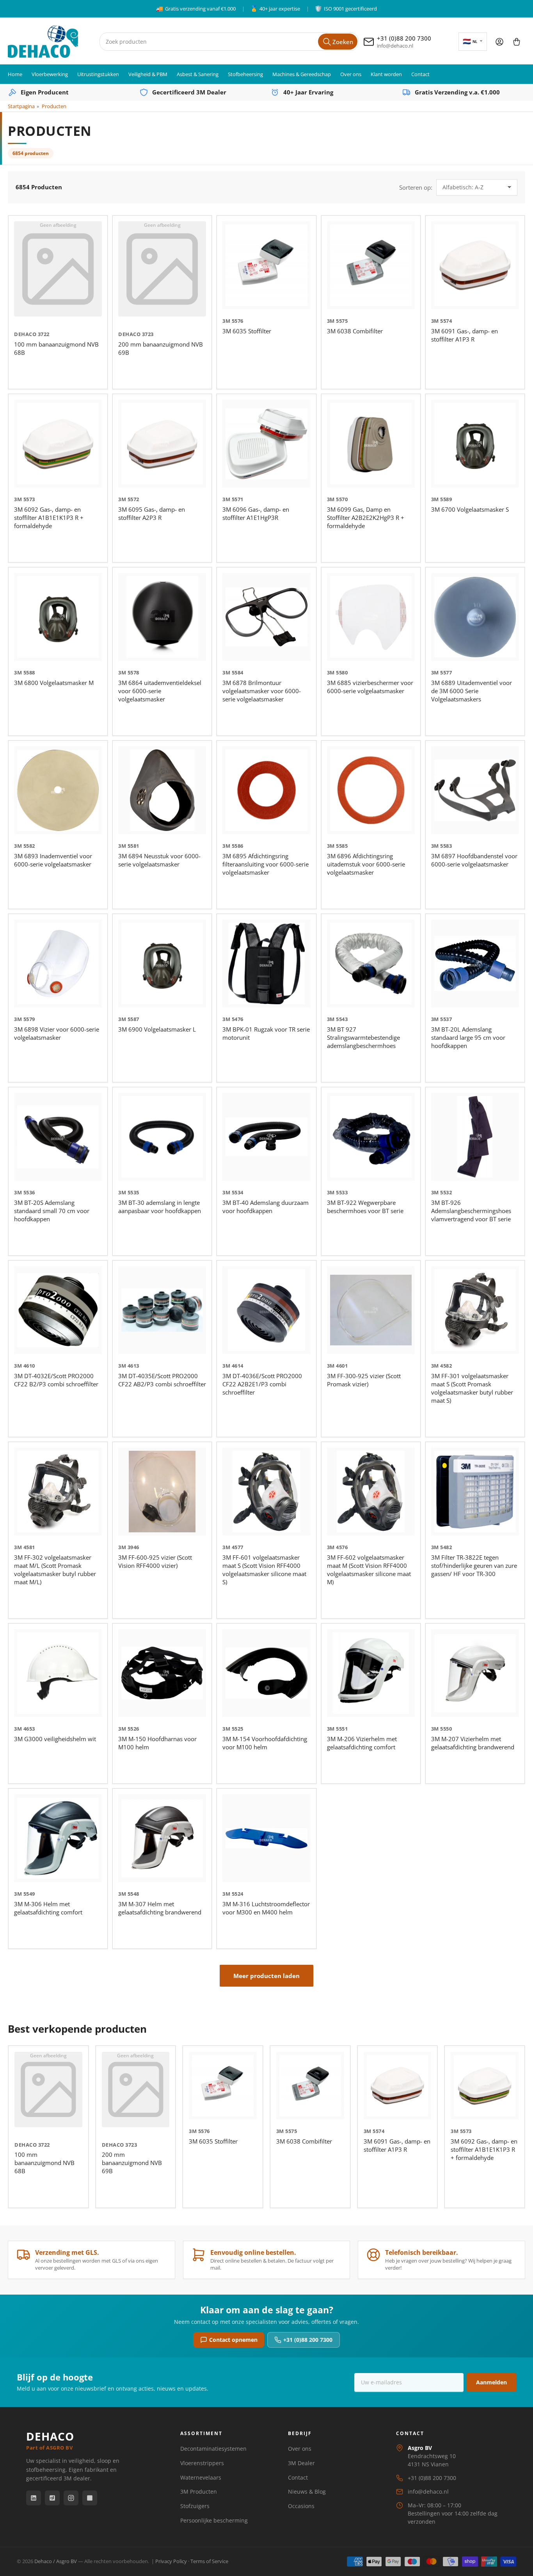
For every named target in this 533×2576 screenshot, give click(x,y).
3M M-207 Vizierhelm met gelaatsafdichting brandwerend (473, 1743)
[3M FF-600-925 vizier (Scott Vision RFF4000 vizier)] (162, 1492)
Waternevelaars (201, 2477)
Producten (54, 106)
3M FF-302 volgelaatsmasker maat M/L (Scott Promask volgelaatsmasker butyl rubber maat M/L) (55, 1570)
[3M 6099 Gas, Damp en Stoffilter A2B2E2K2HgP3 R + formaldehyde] (371, 444)
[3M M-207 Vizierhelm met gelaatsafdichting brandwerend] (475, 1673)
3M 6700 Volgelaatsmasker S (470, 509)
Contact (420, 74)
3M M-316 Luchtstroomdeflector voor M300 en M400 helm (266, 1908)
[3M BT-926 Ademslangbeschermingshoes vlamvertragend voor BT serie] (475, 1137)
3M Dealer (301, 2463)
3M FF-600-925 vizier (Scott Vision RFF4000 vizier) (155, 1561)
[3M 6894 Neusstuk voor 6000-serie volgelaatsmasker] (162, 790)
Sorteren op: (416, 187)
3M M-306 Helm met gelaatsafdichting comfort (48, 1908)
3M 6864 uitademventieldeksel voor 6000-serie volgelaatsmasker (160, 691)
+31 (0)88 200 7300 (308, 2340)
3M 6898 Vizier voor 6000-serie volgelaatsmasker (57, 1033)
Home (15, 74)
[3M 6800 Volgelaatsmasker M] (58, 617)
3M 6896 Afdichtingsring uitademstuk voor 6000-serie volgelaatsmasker (366, 864)
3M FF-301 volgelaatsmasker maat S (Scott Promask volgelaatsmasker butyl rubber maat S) (472, 1388)
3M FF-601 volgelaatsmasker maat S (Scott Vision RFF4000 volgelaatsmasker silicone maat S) (264, 1570)
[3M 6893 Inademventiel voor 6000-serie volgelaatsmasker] (58, 790)
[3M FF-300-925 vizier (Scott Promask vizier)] (371, 1310)
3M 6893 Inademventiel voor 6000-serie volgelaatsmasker (53, 860)
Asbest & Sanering (198, 74)
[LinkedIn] (34, 2498)
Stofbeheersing (245, 74)
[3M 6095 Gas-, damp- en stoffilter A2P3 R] (162, 444)
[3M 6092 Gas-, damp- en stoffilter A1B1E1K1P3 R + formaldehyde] (58, 444)
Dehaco (25, 334)
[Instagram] (71, 2498)
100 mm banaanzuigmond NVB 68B (44, 2163)
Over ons (351, 74)
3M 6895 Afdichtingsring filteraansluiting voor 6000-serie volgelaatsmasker (266, 864)
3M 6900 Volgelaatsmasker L (157, 1029)
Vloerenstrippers (202, 2463)
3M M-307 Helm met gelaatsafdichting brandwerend (160, 1908)
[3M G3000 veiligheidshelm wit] (58, 1673)
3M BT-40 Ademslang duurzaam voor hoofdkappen (266, 1207)
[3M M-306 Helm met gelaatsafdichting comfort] (58, 1838)
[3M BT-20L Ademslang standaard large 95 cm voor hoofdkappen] (475, 963)
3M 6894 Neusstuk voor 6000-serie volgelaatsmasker (159, 860)
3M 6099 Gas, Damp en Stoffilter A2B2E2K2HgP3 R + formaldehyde (366, 518)
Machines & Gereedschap (302, 74)
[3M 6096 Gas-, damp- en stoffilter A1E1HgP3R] (266, 444)
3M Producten (199, 2491)
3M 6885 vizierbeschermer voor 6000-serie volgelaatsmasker (370, 687)
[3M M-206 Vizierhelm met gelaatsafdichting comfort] (371, 1673)
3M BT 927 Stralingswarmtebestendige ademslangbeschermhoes (363, 1037)
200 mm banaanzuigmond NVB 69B (132, 2163)
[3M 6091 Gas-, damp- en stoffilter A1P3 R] (475, 265)
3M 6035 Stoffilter (247, 331)
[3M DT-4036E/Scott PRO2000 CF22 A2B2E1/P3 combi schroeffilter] (266, 1310)
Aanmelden (491, 2382)
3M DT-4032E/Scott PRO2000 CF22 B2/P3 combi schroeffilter (56, 1380)
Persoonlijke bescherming (214, 2520)
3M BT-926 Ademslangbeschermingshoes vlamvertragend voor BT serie (471, 1211)
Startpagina (21, 106)
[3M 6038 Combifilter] (371, 265)
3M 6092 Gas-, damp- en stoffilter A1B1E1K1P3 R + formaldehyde (49, 518)
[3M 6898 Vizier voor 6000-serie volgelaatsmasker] (58, 963)
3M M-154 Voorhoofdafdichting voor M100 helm (265, 1743)
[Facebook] (52, 2498)
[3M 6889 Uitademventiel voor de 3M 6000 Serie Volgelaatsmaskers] (475, 617)
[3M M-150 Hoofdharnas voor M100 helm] (162, 1673)
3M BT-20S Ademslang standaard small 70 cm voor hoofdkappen (52, 1211)
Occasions (301, 2506)
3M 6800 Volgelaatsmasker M (54, 683)
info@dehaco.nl (428, 2491)
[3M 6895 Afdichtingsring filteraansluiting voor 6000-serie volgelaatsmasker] (266, 790)
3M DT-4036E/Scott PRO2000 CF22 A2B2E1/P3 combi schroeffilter (262, 1384)
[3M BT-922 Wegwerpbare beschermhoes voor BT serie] (371, 1137)
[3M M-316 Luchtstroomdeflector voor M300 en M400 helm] (266, 1838)
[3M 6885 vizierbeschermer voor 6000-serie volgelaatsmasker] (371, 617)
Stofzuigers (195, 2506)
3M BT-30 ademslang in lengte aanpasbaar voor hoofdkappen (160, 1207)
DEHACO (50, 2440)
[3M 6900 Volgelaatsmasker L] (162, 963)
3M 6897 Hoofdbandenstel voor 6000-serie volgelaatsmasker (474, 860)
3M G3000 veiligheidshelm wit (55, 1739)
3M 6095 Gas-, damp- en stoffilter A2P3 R (152, 513)
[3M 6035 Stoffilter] (266, 265)
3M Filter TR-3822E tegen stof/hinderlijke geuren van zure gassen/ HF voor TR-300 (474, 1566)
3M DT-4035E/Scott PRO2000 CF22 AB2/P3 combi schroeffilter (162, 1380)
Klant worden (386, 74)
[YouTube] (90, 2498)
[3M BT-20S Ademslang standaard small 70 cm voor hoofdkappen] (58, 1137)
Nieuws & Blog (307, 2491)
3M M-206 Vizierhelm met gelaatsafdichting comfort (362, 1743)
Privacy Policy (171, 2561)
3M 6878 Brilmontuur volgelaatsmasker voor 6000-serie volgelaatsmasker (262, 691)
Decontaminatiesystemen (213, 2449)
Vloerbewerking (50, 74)
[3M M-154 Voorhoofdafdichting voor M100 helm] (266, 1673)
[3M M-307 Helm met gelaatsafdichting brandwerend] (162, 1838)
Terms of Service (209, 2561)
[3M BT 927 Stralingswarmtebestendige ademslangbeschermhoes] (371, 963)
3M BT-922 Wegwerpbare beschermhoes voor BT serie (365, 1207)
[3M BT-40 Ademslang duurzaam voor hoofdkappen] (266, 1137)
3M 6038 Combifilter (355, 331)
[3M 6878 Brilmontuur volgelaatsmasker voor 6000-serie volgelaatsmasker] (266, 617)
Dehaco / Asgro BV (56, 2561)
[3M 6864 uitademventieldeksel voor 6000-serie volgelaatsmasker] (162, 617)
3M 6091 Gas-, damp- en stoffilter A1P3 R (465, 335)
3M (226, 321)
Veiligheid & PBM (148, 74)
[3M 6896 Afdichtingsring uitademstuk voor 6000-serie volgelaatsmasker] (371, 790)
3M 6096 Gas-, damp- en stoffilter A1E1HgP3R (256, 513)
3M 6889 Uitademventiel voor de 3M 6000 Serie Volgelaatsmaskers (472, 691)
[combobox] (229, 42)
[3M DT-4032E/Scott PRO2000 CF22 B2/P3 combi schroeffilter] (58, 1310)
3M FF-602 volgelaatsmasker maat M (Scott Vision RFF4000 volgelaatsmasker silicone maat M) (369, 1570)
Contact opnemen (233, 2340)
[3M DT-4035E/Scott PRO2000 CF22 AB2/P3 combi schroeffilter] (162, 1310)
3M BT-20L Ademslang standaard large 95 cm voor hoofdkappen (468, 1037)
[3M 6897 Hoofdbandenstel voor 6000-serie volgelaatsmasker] (475, 790)
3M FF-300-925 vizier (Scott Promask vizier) (364, 1380)
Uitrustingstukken (98, 74)
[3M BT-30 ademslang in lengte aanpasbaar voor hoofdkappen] (162, 1137)
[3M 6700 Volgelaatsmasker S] (475, 444)
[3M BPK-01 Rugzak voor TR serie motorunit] (266, 963)
